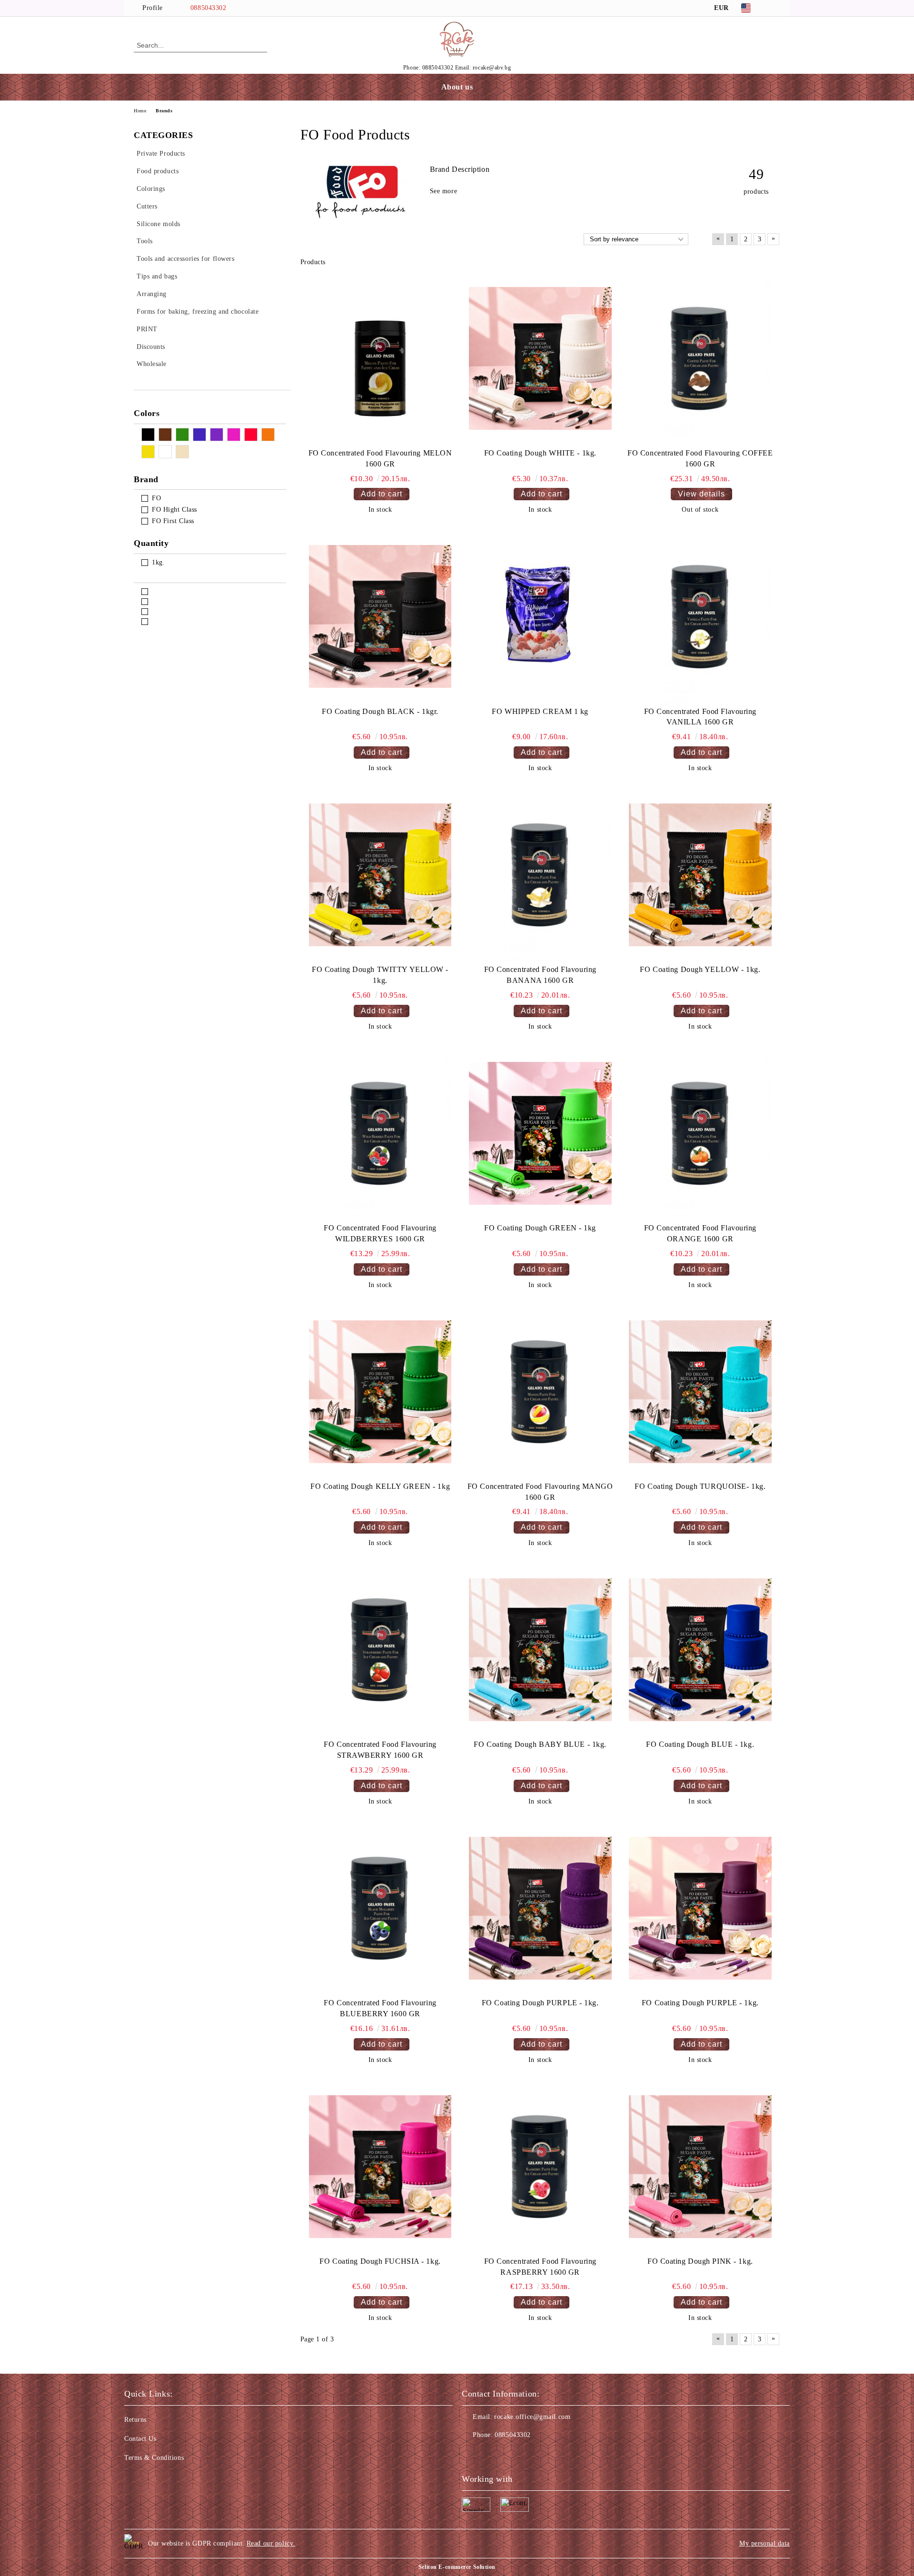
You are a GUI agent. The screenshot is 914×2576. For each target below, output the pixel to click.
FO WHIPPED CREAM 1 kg (540, 711)
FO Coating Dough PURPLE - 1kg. (540, 2003)
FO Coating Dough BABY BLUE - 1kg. (540, 1744)
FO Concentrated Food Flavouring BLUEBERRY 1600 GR (380, 2008)
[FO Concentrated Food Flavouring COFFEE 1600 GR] (700, 358)
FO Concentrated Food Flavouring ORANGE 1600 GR (700, 1233)
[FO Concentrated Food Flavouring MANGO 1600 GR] (540, 1392)
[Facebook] (775, 8)
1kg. (158, 562)
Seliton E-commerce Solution (457, 2567)
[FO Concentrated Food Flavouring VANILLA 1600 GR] (700, 616)
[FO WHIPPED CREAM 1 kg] (540, 616)
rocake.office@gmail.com (532, 2417)
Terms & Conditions (154, 2458)
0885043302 (209, 8)
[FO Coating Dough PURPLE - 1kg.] (540, 1908)
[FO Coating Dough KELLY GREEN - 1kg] (380, 1392)
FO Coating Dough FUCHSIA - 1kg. (380, 2261)
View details (701, 494)
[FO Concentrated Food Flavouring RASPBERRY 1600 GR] (540, 2167)
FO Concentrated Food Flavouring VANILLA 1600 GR (700, 717)
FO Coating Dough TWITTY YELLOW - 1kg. (380, 975)
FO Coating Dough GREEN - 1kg (540, 1228)
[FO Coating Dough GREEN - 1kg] (540, 1133)
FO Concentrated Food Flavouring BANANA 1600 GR (540, 975)
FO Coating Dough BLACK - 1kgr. (380, 711)
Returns (135, 2420)
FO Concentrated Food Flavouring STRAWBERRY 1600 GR (380, 1750)
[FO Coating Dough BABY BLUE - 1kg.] (540, 1650)
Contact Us (140, 2439)
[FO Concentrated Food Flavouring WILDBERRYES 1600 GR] (380, 1133)
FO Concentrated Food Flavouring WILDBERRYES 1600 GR (380, 1233)
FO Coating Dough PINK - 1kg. (700, 2261)
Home (140, 111)
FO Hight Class (174, 510)
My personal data (765, 2543)
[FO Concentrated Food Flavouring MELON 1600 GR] (380, 358)
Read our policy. (271, 2543)
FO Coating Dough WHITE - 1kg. (540, 453)
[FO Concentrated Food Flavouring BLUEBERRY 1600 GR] (380, 1908)
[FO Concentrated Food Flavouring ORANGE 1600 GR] (700, 1133)
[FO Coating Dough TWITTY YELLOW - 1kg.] (380, 875)
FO (156, 498)
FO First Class (173, 521)
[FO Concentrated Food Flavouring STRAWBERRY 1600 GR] (380, 1650)
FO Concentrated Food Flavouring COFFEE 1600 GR (700, 458)
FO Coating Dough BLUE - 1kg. (700, 1744)
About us (457, 87)
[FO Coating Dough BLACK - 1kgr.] (380, 616)
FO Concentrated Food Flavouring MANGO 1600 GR (540, 1492)
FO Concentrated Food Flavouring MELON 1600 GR (380, 458)
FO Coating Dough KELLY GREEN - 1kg (380, 1486)
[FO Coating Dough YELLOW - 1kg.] (700, 875)
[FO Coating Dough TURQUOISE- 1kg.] (700, 1392)
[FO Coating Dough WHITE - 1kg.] (540, 358)
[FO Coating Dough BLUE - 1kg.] (700, 1650)
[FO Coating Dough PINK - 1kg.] (700, 2167)
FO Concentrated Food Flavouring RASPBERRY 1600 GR (540, 2267)
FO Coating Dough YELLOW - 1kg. (700, 969)
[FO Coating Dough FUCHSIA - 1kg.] (380, 2167)
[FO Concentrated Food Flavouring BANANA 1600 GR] (540, 875)
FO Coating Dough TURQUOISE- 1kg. (700, 1486)
